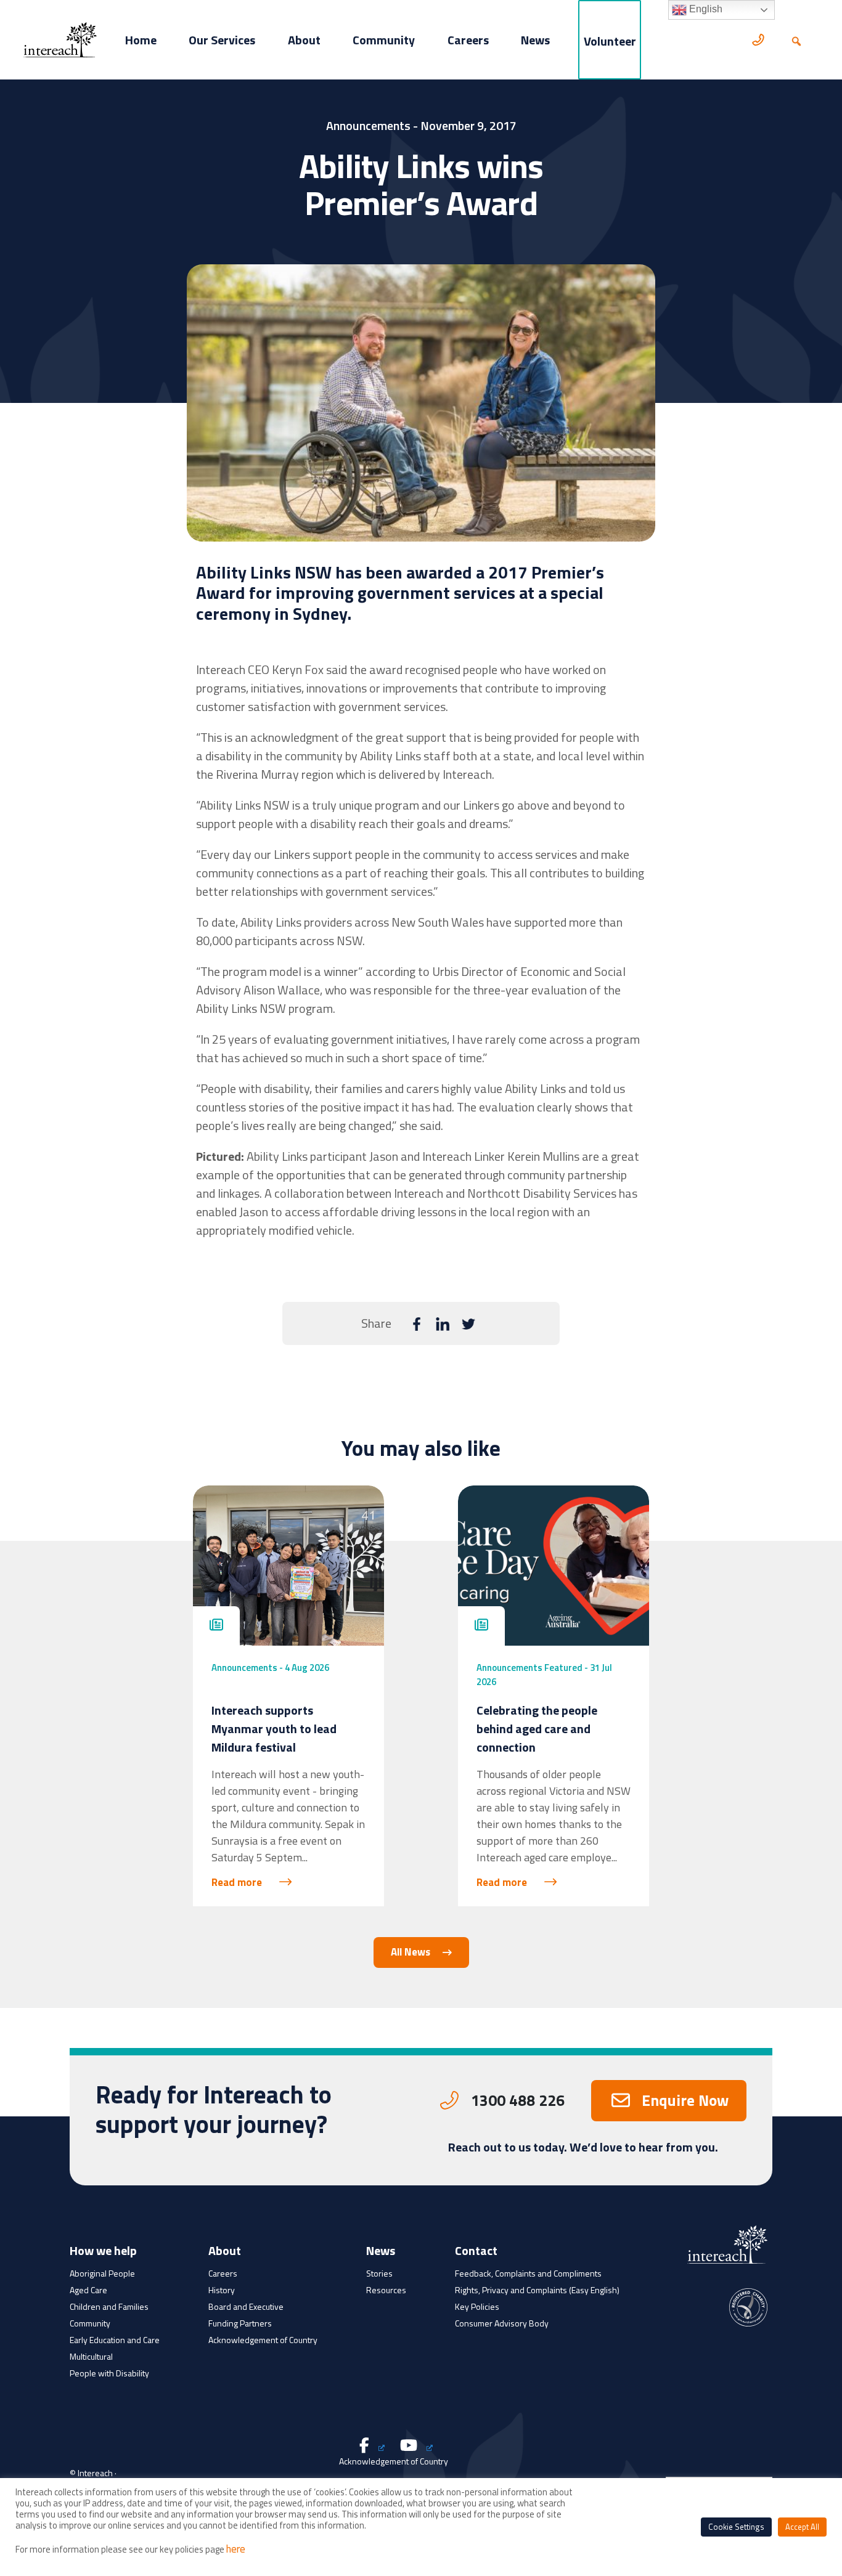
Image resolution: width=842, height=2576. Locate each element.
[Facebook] (417, 1325)
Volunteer (610, 41)
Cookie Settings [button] (736, 2527)
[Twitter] (468, 1325)
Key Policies (477, 2306)
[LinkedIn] (443, 1325)
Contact (476, 2252)
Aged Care (88, 2290)
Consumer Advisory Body (502, 2323)
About (304, 40)
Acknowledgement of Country (263, 2340)
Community (384, 40)
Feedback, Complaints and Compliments (528, 2273)
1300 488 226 (518, 2100)
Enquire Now (685, 2100)
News (535, 40)
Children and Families (109, 2306)
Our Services (222, 40)
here (236, 2549)
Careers (468, 40)
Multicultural (91, 2356)
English (705, 9)
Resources (386, 2290)
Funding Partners (240, 2323)
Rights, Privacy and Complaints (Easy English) (537, 2290)
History (222, 2290)
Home (141, 40)
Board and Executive (246, 2306)
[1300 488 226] (760, 40)
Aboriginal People (102, 2273)
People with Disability (109, 2373)
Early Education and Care (115, 2340)
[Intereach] (60, 39)
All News (411, 1952)
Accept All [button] (802, 2527)
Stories (379, 2273)
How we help (103, 2252)
